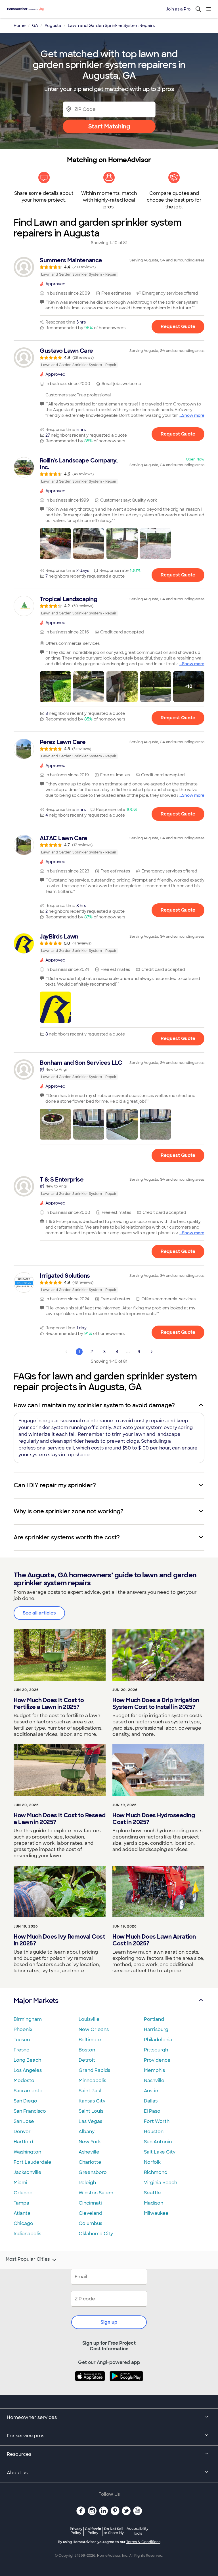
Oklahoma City (96, 2234)
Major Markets (36, 2001)
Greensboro (93, 2172)
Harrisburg (156, 2029)
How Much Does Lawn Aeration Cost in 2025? (154, 1940)
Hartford (23, 2142)
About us (17, 2473)
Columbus (90, 2223)
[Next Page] (152, 1352)
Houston (154, 2132)
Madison (154, 2203)
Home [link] (20, 26)
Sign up (109, 2322)
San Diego (25, 2101)
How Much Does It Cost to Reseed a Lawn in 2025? (60, 1819)
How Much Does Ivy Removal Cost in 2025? (59, 1940)
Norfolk (152, 2162)
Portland (154, 2019)
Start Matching (109, 126)
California (93, 2531)
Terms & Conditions (143, 2542)
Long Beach (27, 2060)
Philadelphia (158, 2040)
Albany (87, 2132)
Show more (193, 415)
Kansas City (92, 2101)
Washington (27, 2152)
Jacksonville (28, 2172)
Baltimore (90, 2040)
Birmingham (28, 2019)
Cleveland (90, 2213)
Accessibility (138, 2531)
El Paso (152, 2111)
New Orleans (94, 2029)
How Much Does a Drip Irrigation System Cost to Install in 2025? (156, 1704)
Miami (20, 2183)
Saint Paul (90, 2091)
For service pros (26, 2436)
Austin (151, 2091)
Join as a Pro (178, 9)
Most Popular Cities (28, 2259)
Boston (87, 2050)
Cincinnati (90, 2203)
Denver (22, 2132)
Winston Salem (96, 2193)
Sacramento (28, 2091)
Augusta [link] (53, 26)
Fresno (22, 2050)
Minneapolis (92, 2081)
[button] (55, 544)
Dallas (151, 2101)
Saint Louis (91, 2111)
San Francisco (30, 2111)
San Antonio (158, 2142)
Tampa (21, 2203)
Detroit (87, 2060)
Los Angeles (28, 2070)
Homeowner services (32, 2417)
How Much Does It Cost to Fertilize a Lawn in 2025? (49, 1704)
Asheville (89, 2152)
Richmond (156, 2172)
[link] (109, 267)
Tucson (22, 2040)
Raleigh (87, 2183)
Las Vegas (90, 2121)
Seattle (152, 2193)
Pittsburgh (156, 2050)
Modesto (24, 2081)
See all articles (39, 1613)
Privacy (76, 2531)
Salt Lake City (160, 2152)
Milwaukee (156, 2213)
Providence (157, 2060)
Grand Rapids (94, 2070)
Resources (19, 2454)
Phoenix (23, 2029)
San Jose (24, 2121)
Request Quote (178, 327)
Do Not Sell (114, 2531)
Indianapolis (27, 2234)
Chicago (23, 2223)
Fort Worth (157, 2121)
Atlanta (22, 2213)
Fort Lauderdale (33, 2162)
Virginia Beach (161, 2183)
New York (90, 2142)
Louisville (89, 2019)
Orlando (23, 2193)
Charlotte (90, 2162)
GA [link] (35, 26)
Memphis (154, 2070)
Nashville (154, 2081)
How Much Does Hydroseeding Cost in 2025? (154, 1819)
